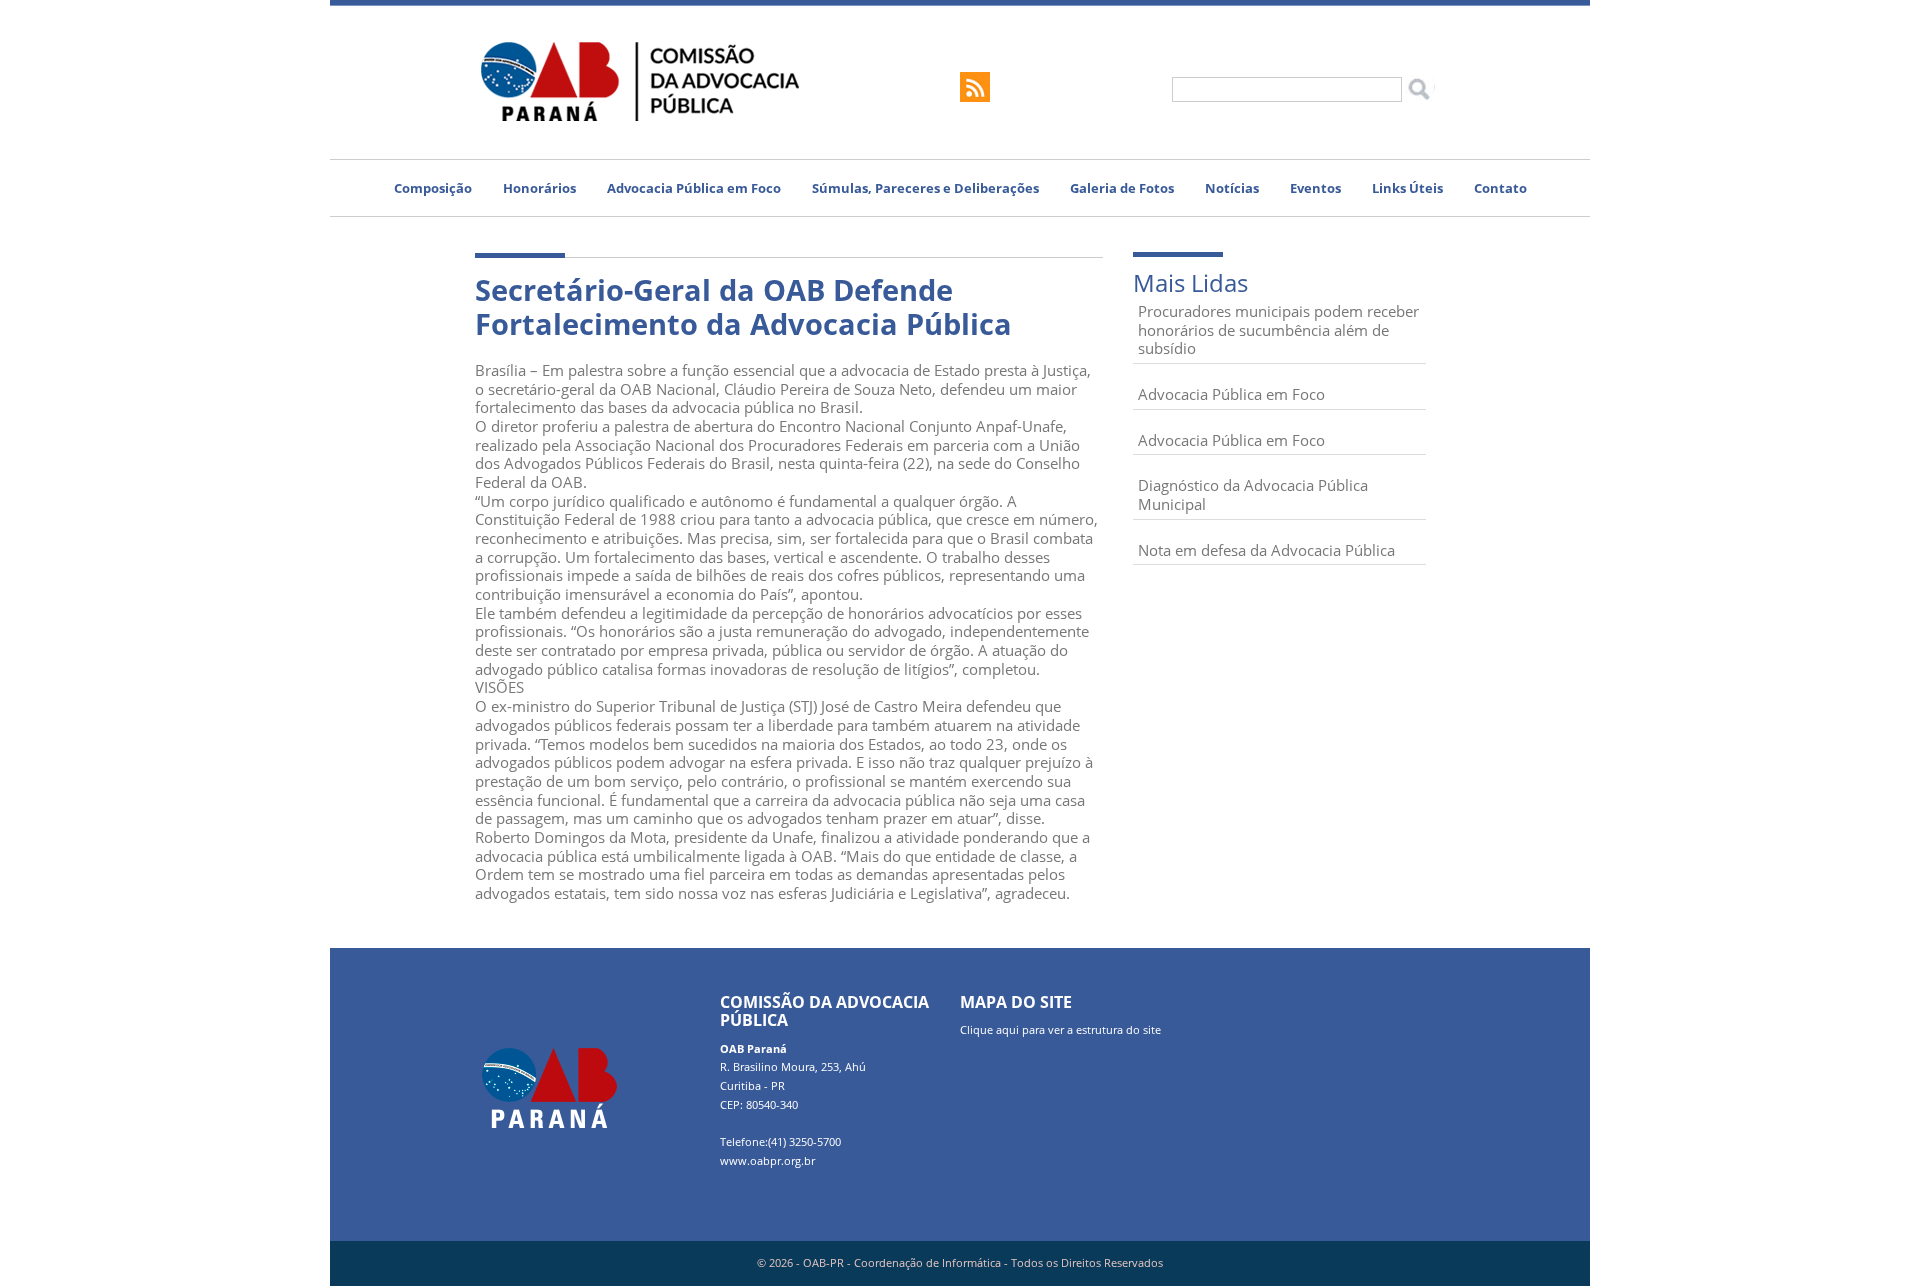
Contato (1500, 188)
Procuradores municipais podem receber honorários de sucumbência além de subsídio (1278, 329)
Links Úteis (1407, 188)
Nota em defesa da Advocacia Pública (1266, 550)
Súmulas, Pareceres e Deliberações (925, 188)
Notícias (1232, 188)
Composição (433, 188)
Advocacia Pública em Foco (694, 188)
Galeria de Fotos (1122, 188)
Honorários (539, 188)
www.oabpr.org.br (767, 1161)
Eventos (1315, 188)
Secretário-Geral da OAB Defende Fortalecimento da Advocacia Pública (743, 307)
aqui (1007, 1030)
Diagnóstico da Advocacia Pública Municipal (1253, 494)
